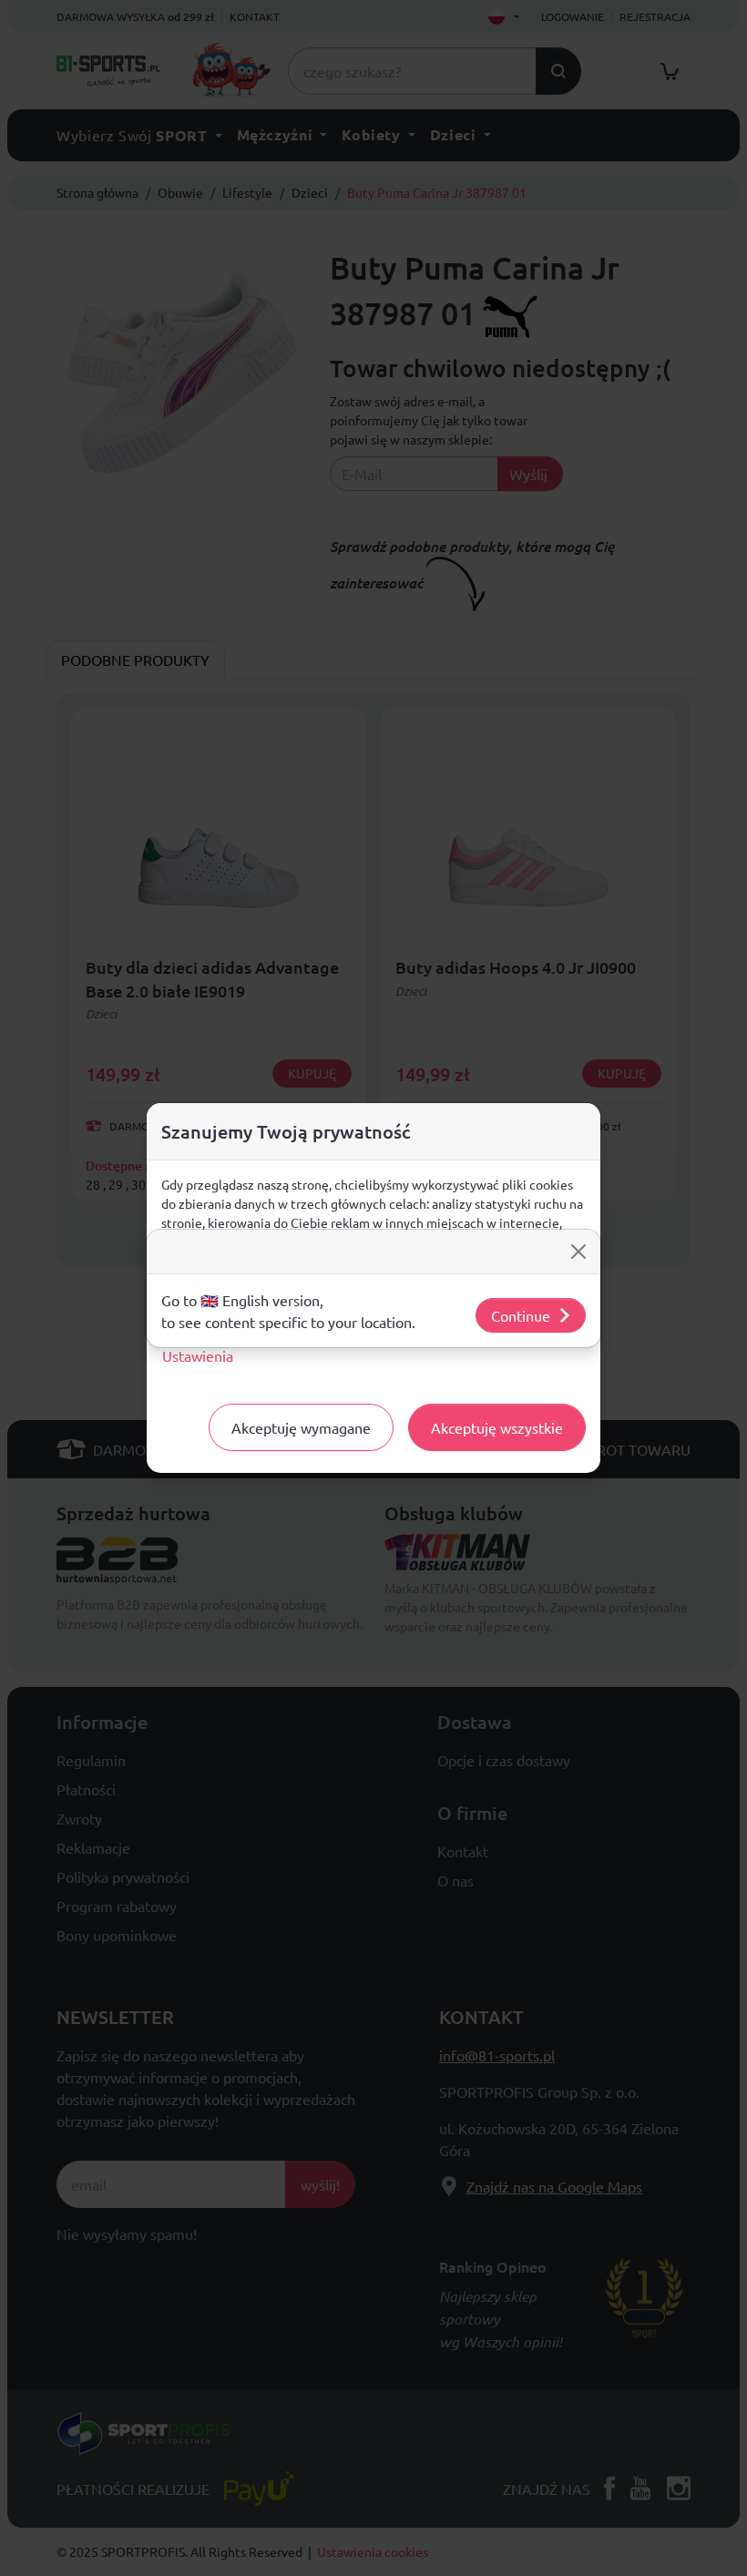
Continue (521, 1315)
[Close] (578, 1252)
